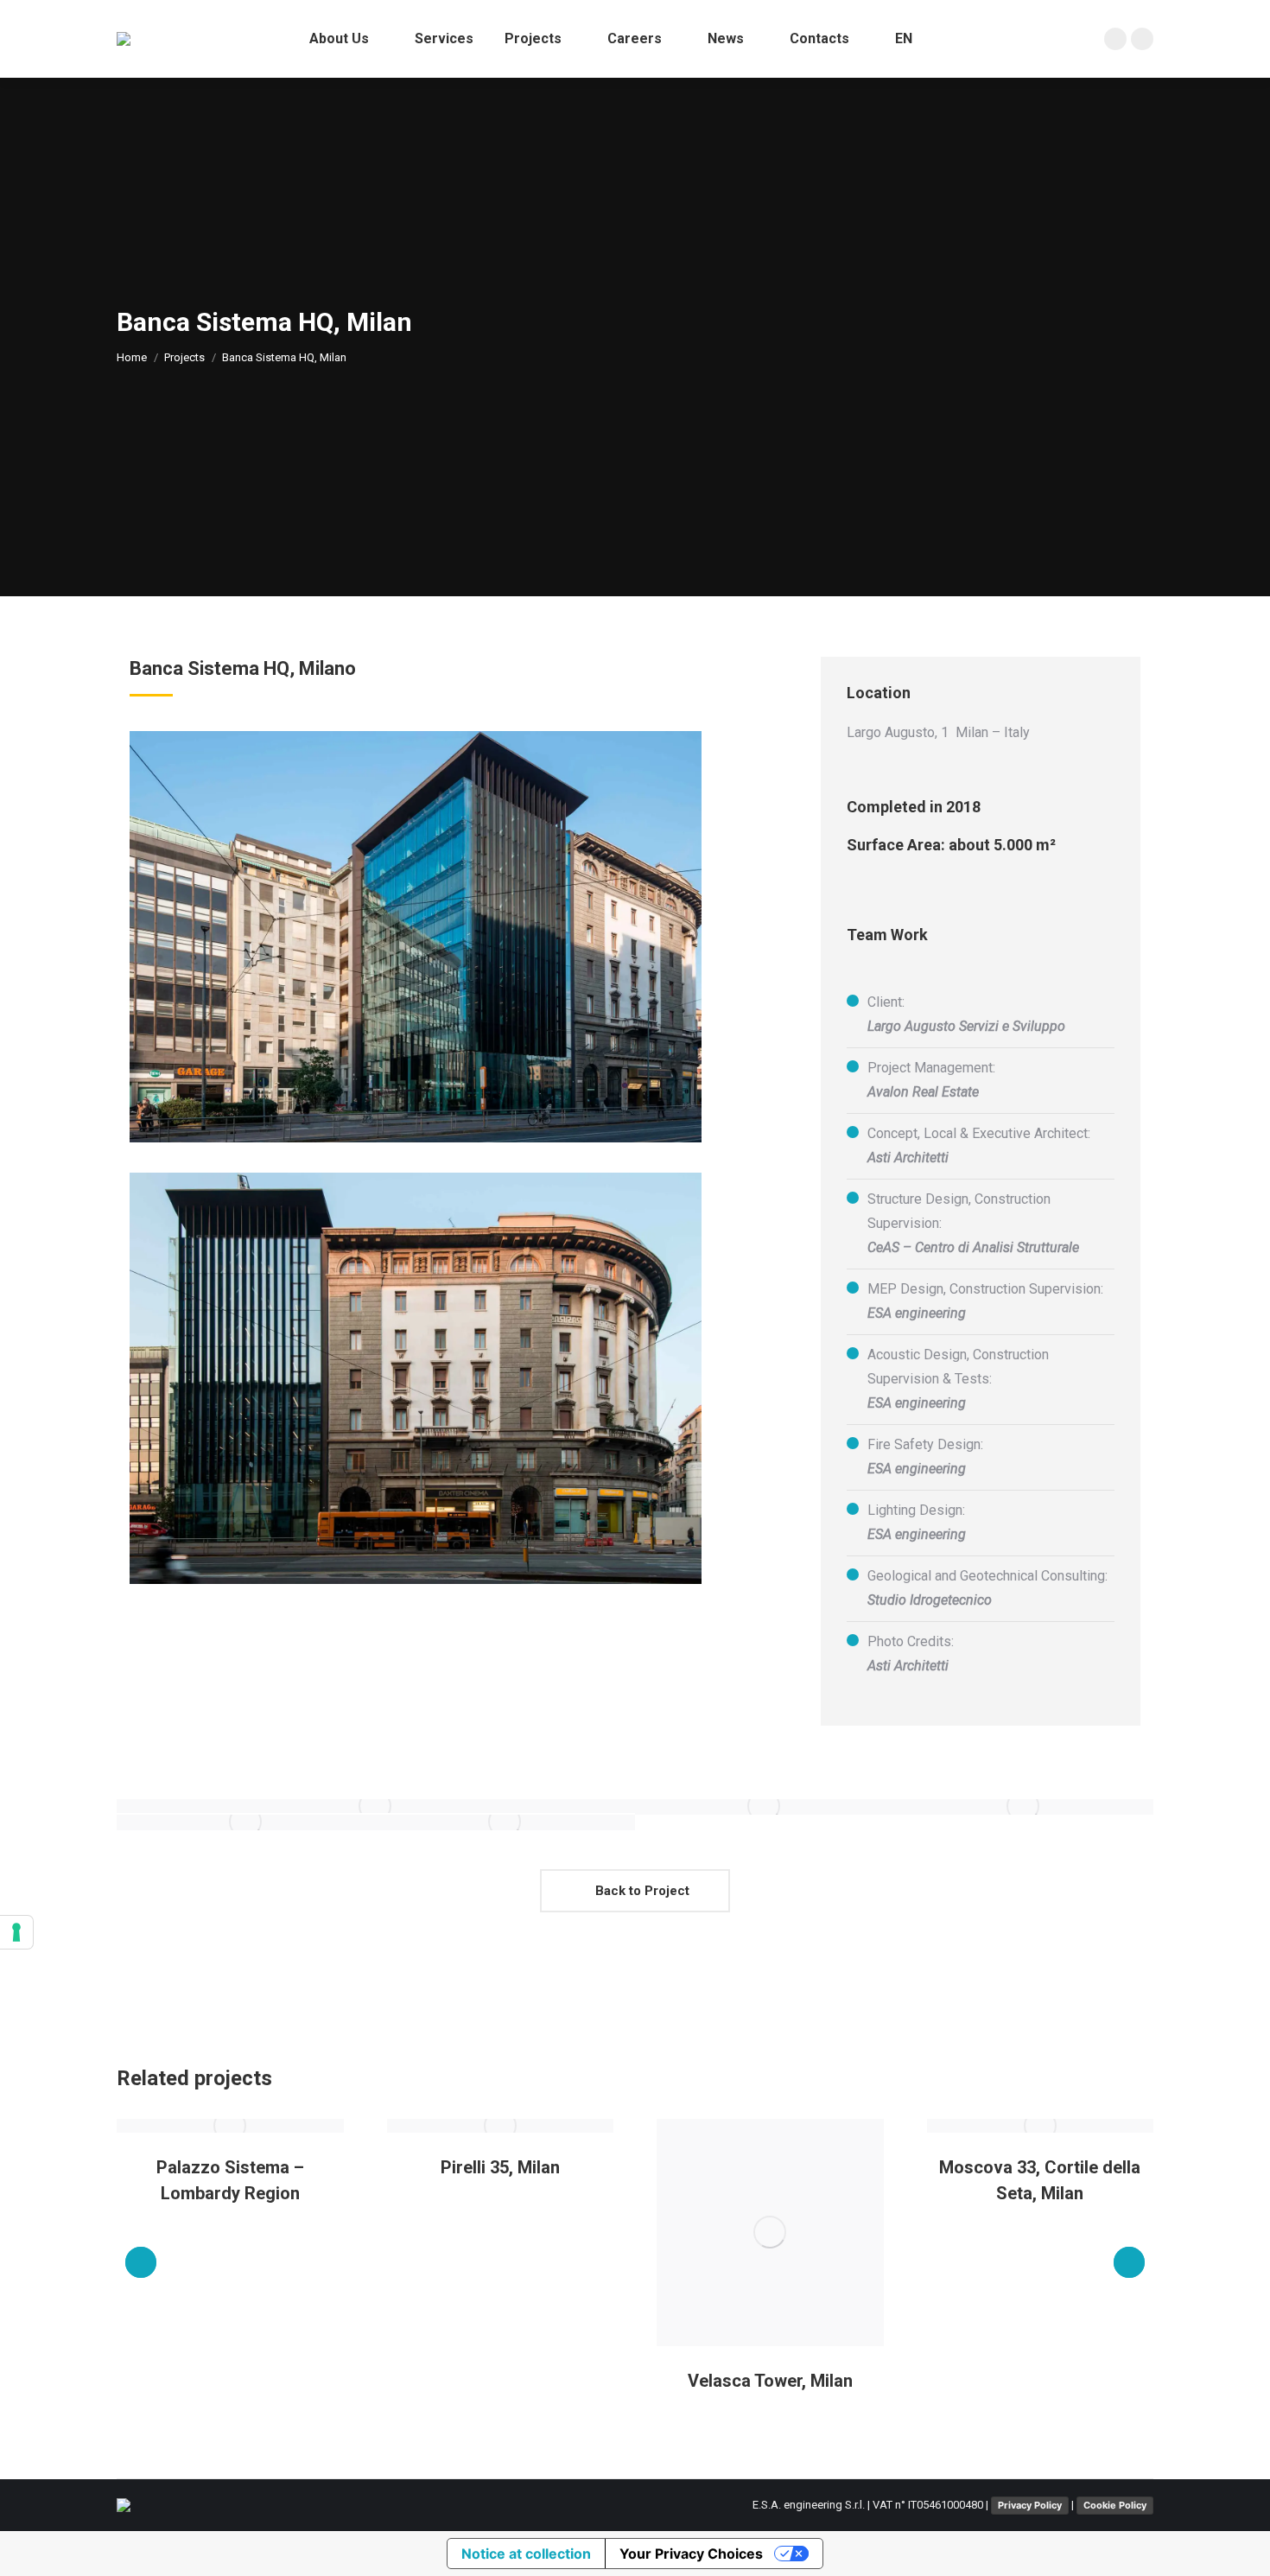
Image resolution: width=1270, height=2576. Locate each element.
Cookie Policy (1115, 2505)
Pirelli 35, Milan (500, 2167)
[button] (141, 2262)
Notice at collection (526, 2554)
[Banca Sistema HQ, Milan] (376, 1806)
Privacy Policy (1030, 2505)
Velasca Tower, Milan (770, 2381)
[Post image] (230, 2126)
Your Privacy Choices (691, 2554)
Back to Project (641, 1891)
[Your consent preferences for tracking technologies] (16, 1932)
